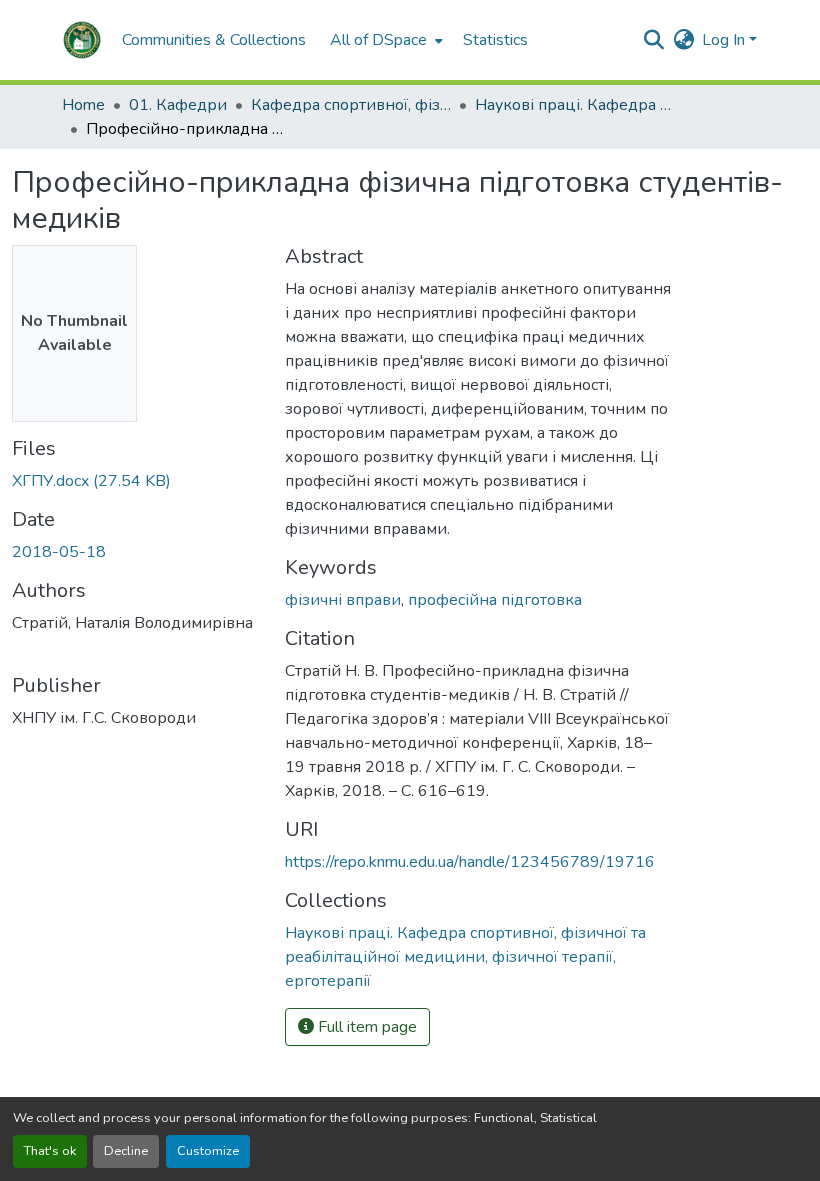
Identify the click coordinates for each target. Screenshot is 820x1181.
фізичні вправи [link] (343, 600)
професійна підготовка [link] (495, 600)
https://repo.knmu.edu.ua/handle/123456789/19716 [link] (470, 862)
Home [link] (83, 105)
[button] (82, 40)
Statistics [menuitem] (495, 40)
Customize (208, 1151)
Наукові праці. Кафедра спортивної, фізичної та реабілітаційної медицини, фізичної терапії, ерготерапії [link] (575, 105)
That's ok (50, 1151)
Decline (126, 1151)
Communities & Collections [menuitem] (214, 40)
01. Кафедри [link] (178, 105)
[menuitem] (384, 40)
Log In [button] (725, 40)
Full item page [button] (365, 1027)
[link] (136, 481)
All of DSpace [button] (378, 40)
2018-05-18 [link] (59, 552)
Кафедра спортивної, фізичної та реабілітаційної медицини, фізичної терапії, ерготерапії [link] (351, 105)
